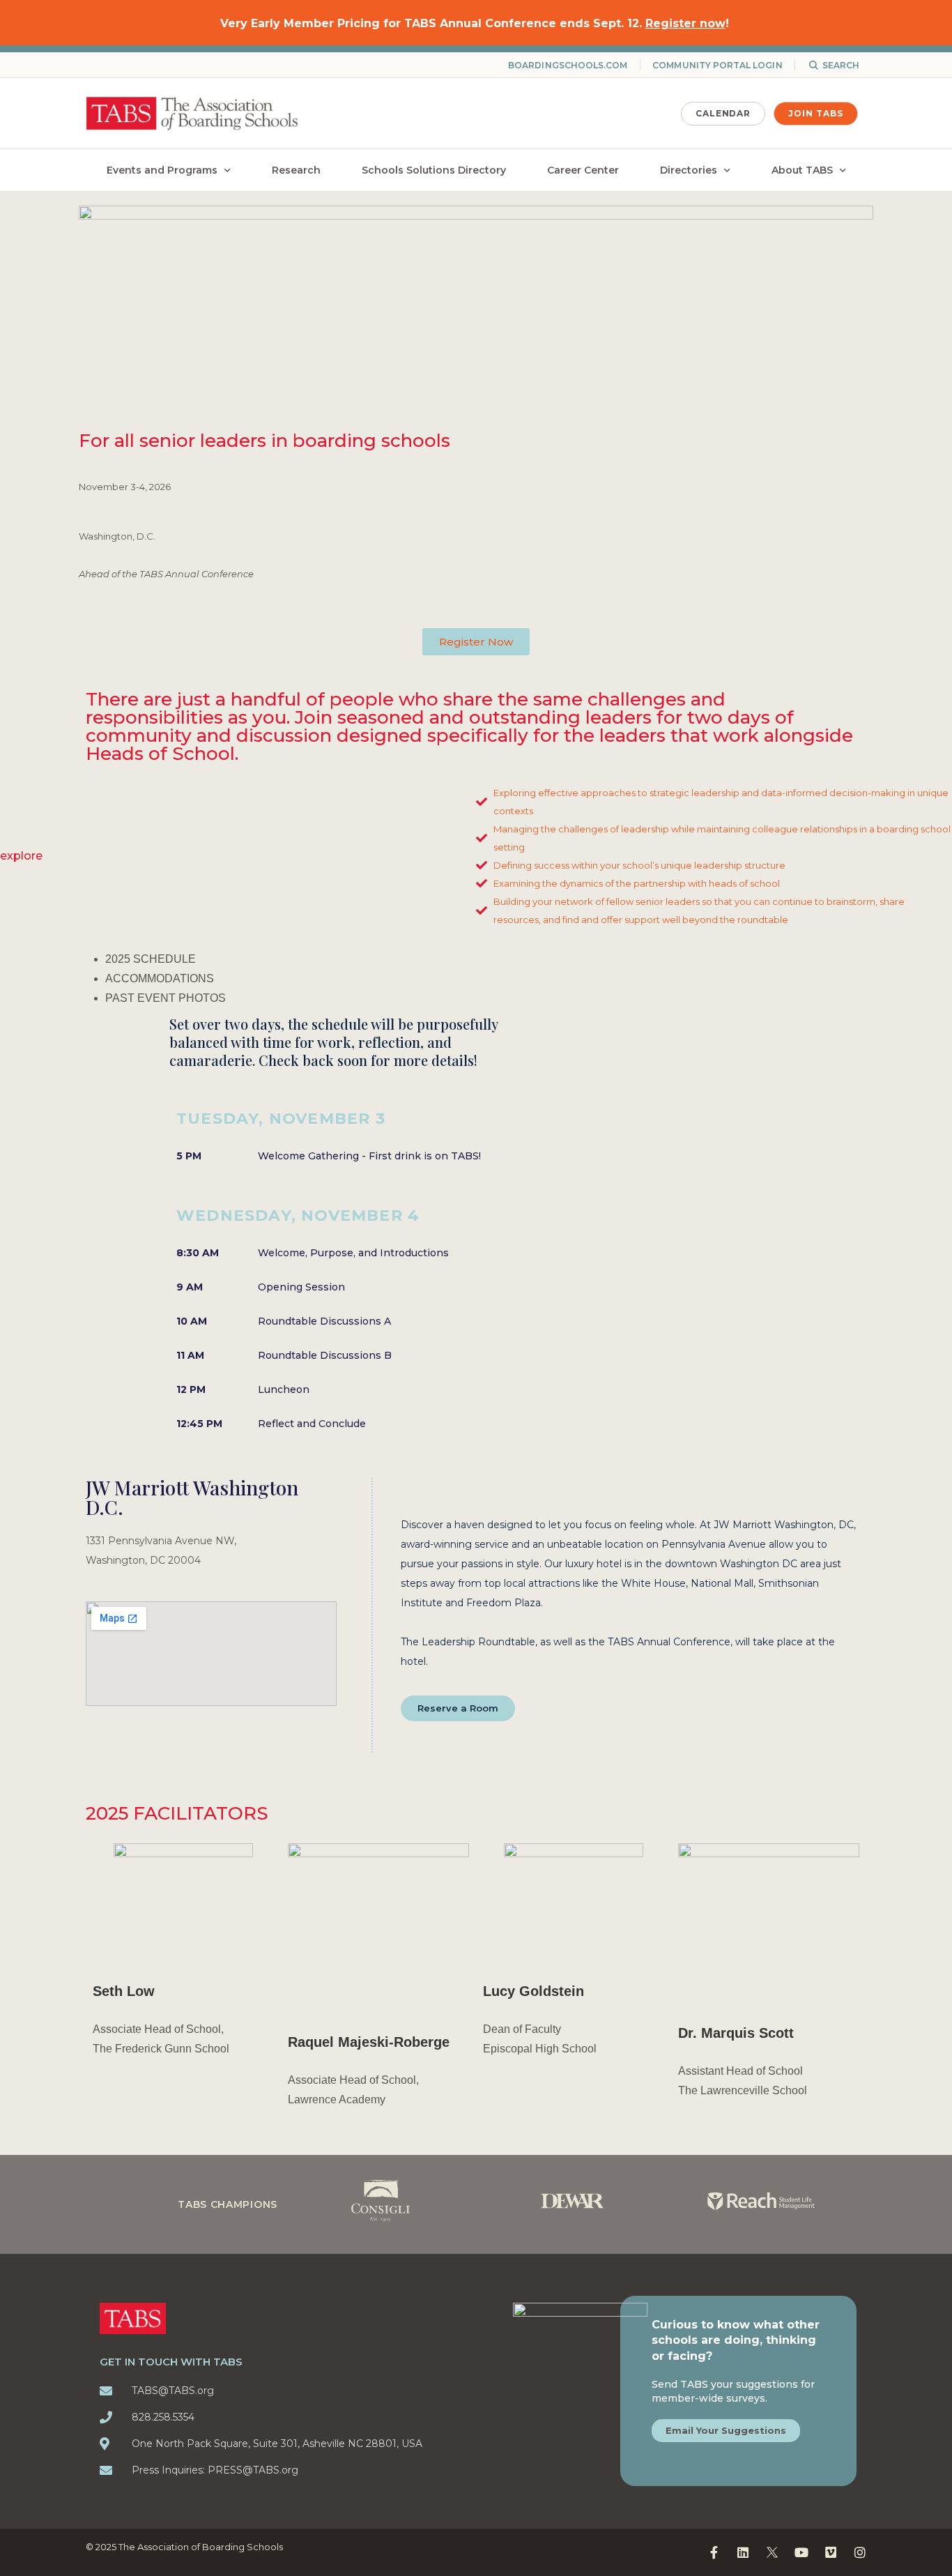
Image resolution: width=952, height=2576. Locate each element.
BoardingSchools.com (568, 65)
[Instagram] (860, 2552)
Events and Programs (162, 170)
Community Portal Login (717, 65)
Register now (685, 23)
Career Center (583, 170)
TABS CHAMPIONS (228, 2204)
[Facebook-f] (714, 2552)
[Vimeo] (831, 2552)
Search (841, 65)
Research (296, 170)
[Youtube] (801, 2552)
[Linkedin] (743, 2552)
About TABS (802, 170)
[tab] (486, 959)
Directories (689, 170)
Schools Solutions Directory (434, 170)
